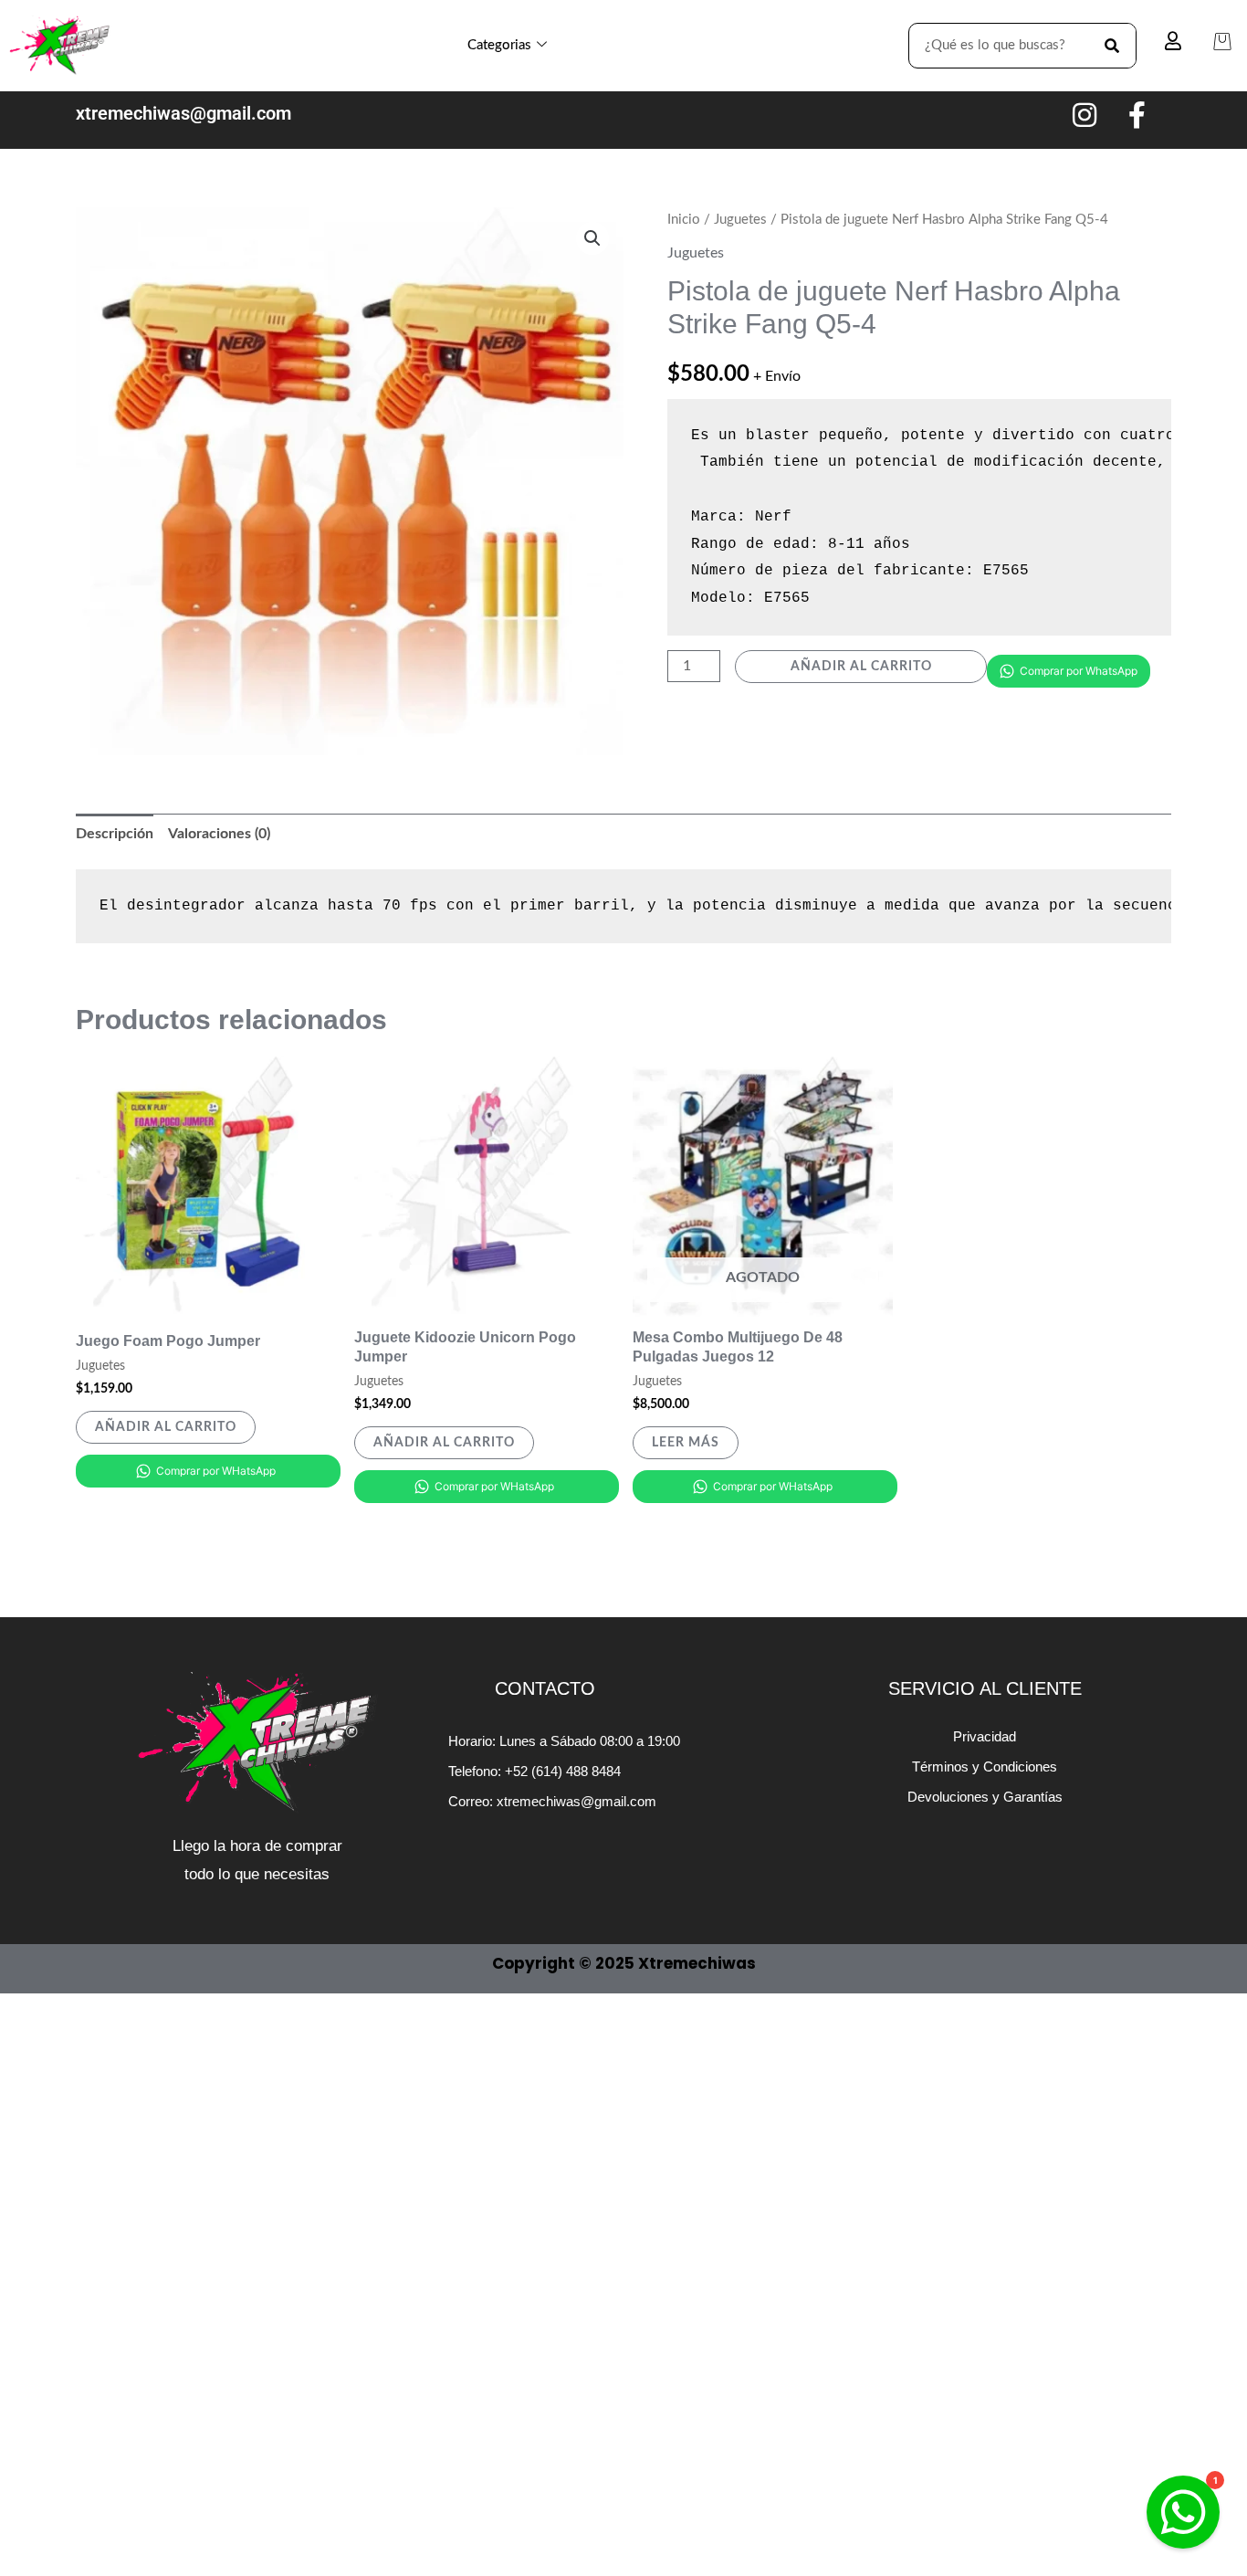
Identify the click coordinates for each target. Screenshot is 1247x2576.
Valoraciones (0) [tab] (219, 834)
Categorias (499, 45)
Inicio (684, 220)
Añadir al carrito (861, 667)
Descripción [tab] (115, 834)
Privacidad (985, 1736)
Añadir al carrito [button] (166, 1427)
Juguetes (740, 220)
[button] (592, 238)
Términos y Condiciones (985, 1766)
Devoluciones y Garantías (985, 1797)
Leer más (686, 1443)
